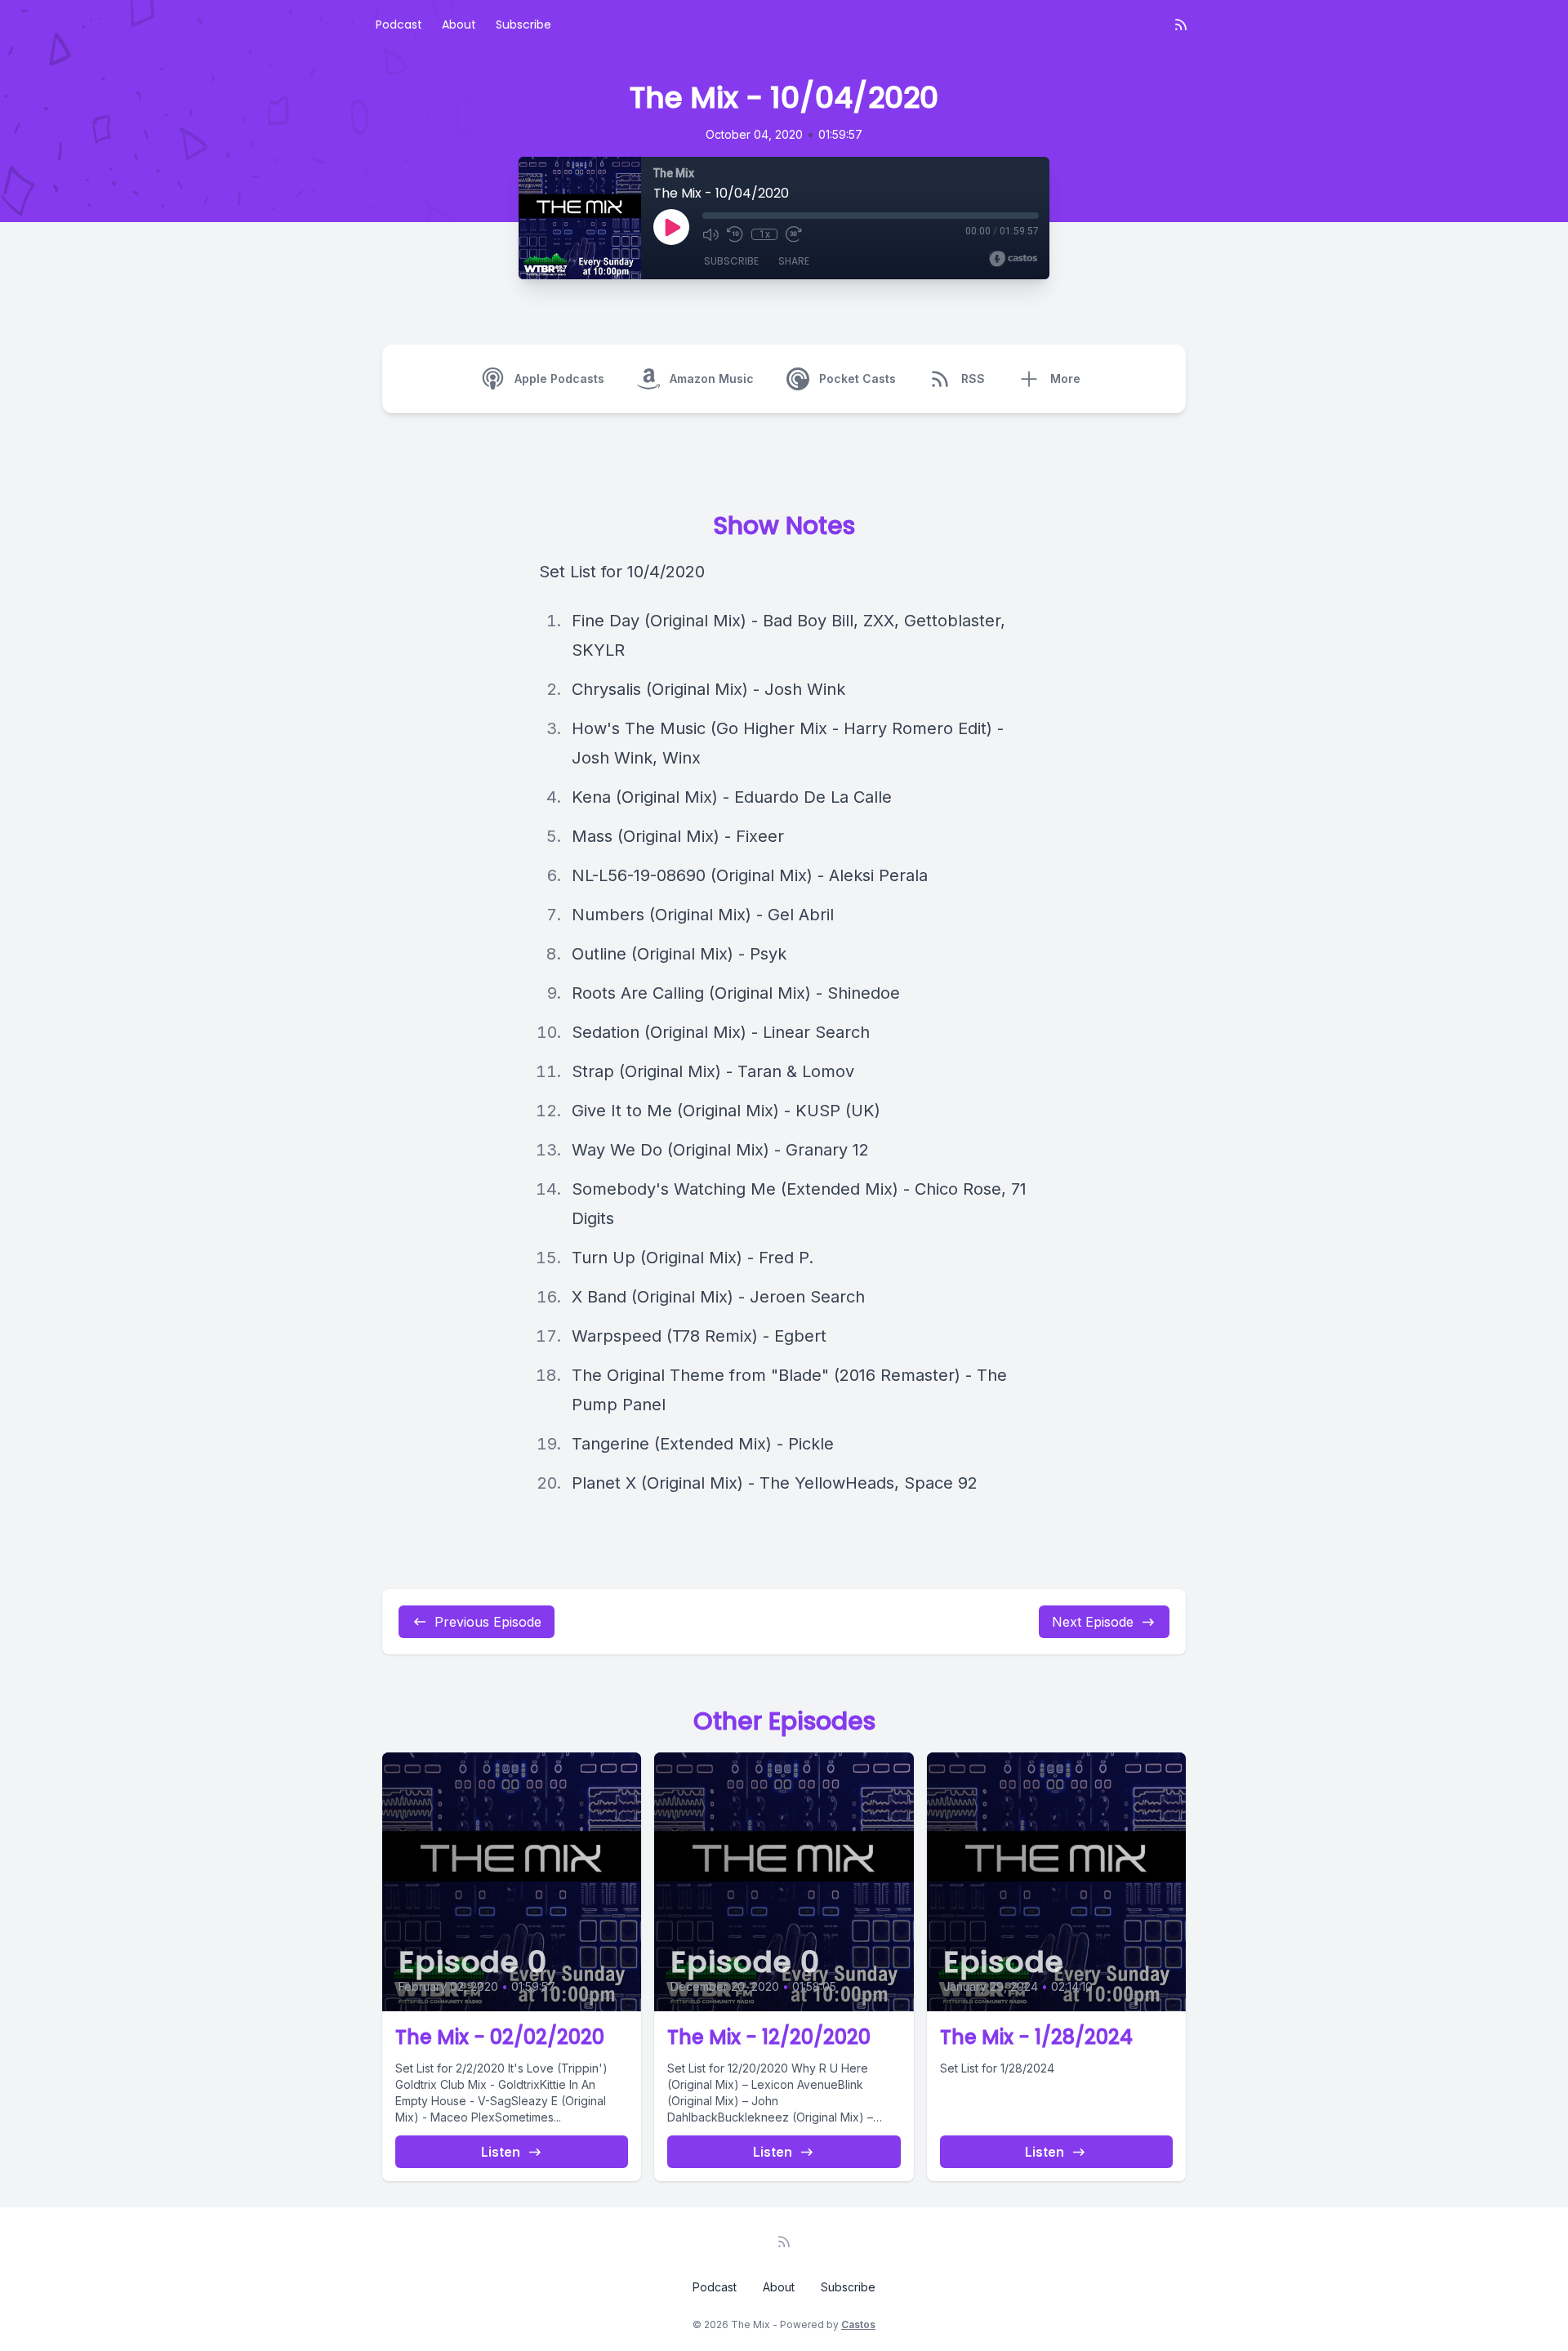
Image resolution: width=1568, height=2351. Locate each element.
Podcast (399, 24)
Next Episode (1093, 1622)
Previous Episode (488, 1622)
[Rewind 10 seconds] (735, 234)
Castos (858, 2324)
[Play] (671, 227)
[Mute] (710, 234)
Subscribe (523, 24)
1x (765, 234)
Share (794, 261)
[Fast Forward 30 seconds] (794, 234)
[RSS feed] (1181, 24)
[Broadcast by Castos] (1013, 259)
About (459, 24)
